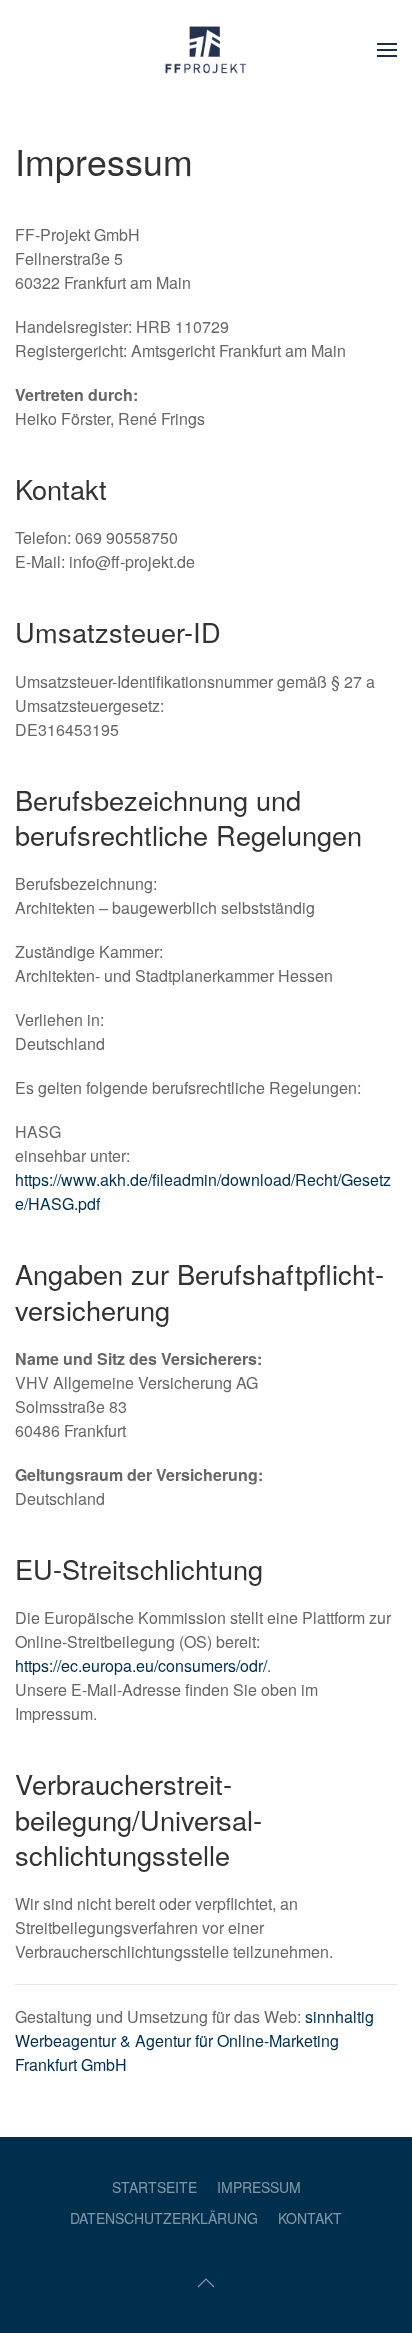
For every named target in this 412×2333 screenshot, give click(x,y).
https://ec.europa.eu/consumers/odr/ (141, 1665)
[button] (387, 50)
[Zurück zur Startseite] (206, 50)
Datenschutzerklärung (164, 2218)
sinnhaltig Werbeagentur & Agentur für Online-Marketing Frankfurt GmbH (194, 2040)
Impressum (259, 2187)
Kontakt (310, 2218)
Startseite (154, 2187)
